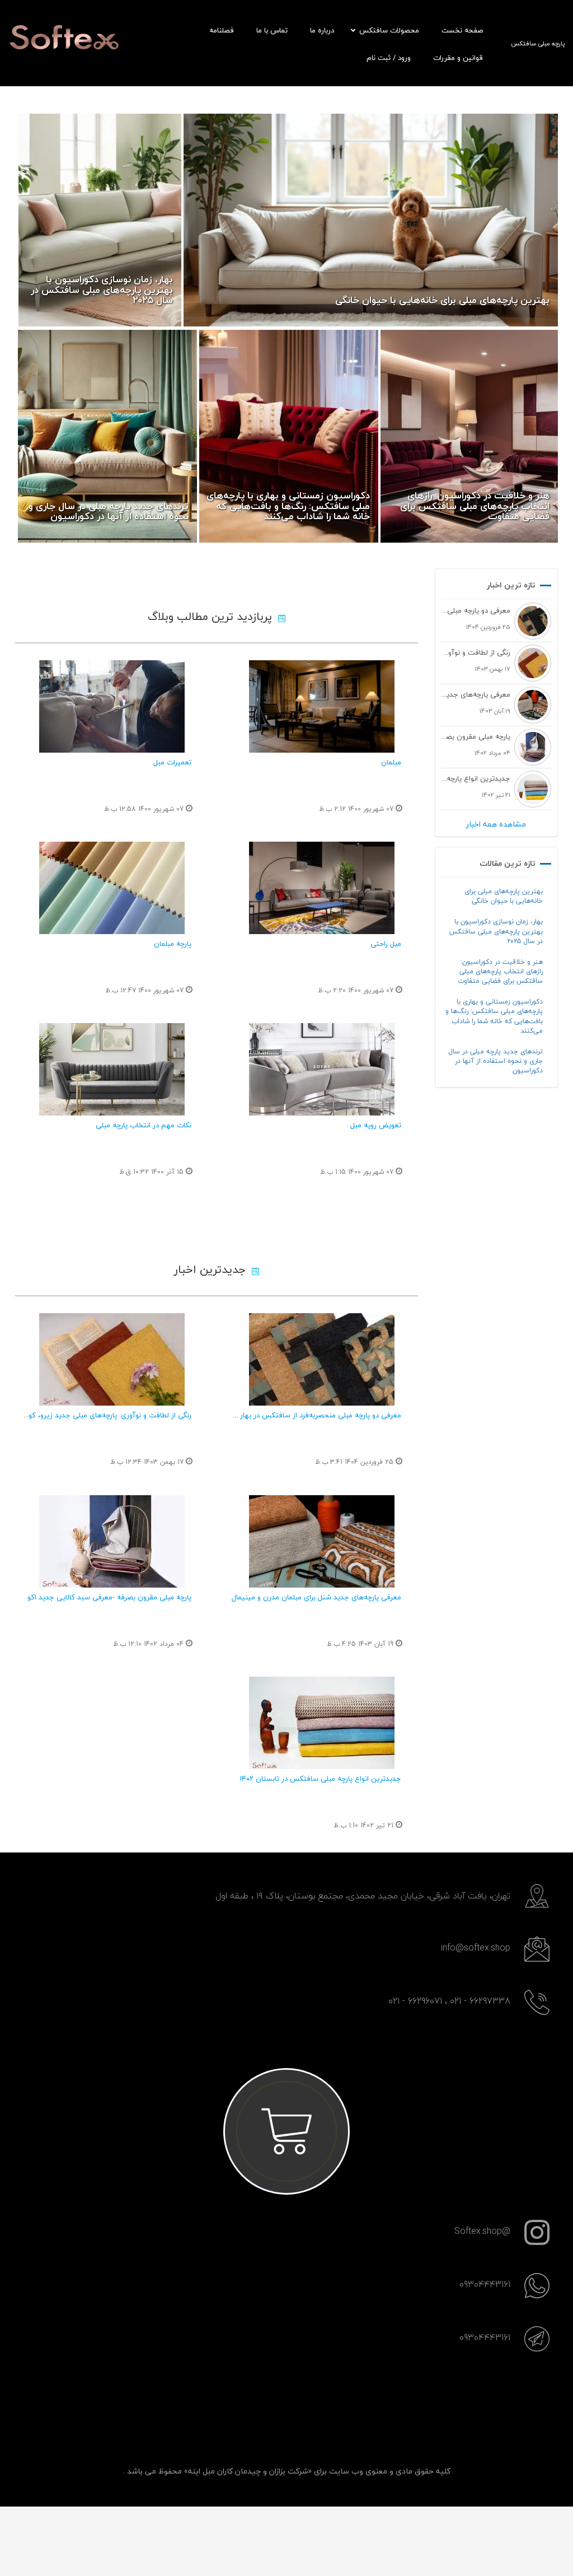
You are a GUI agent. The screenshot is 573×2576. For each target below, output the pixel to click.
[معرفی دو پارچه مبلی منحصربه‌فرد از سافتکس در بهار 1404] (321, 1359)
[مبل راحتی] (321, 888)
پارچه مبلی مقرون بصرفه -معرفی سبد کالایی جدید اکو (109, 1597)
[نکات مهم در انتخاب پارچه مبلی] (112, 1069)
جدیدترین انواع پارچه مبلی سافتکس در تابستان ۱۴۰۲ (320, 1779)
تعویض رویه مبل (376, 1125)
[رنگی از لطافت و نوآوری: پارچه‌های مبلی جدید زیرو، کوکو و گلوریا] (112, 1359)
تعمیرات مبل (172, 762)
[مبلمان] (321, 706)
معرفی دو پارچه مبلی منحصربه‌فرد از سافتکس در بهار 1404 (312, 1415)
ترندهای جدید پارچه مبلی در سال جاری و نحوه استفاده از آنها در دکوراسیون (495, 1061)
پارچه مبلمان (173, 944)
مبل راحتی (386, 944)
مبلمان (391, 762)
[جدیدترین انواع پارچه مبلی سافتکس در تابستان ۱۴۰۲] (321, 1723)
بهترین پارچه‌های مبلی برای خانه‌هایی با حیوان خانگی (504, 896)
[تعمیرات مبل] (112, 706)
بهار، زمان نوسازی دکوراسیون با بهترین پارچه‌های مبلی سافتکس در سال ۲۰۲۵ (496, 931)
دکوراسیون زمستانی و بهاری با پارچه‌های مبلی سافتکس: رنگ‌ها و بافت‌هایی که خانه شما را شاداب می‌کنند (494, 1016)
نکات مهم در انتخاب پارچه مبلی (144, 1125)
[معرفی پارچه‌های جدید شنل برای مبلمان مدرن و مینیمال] (321, 1541)
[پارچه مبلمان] (112, 888)
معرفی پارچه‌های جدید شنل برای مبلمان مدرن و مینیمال (316, 1597)
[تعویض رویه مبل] (321, 1069)
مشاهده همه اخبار (496, 824)
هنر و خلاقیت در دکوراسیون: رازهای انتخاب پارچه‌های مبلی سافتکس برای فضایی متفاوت (500, 971)
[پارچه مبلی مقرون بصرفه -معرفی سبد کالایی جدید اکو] (112, 1541)
